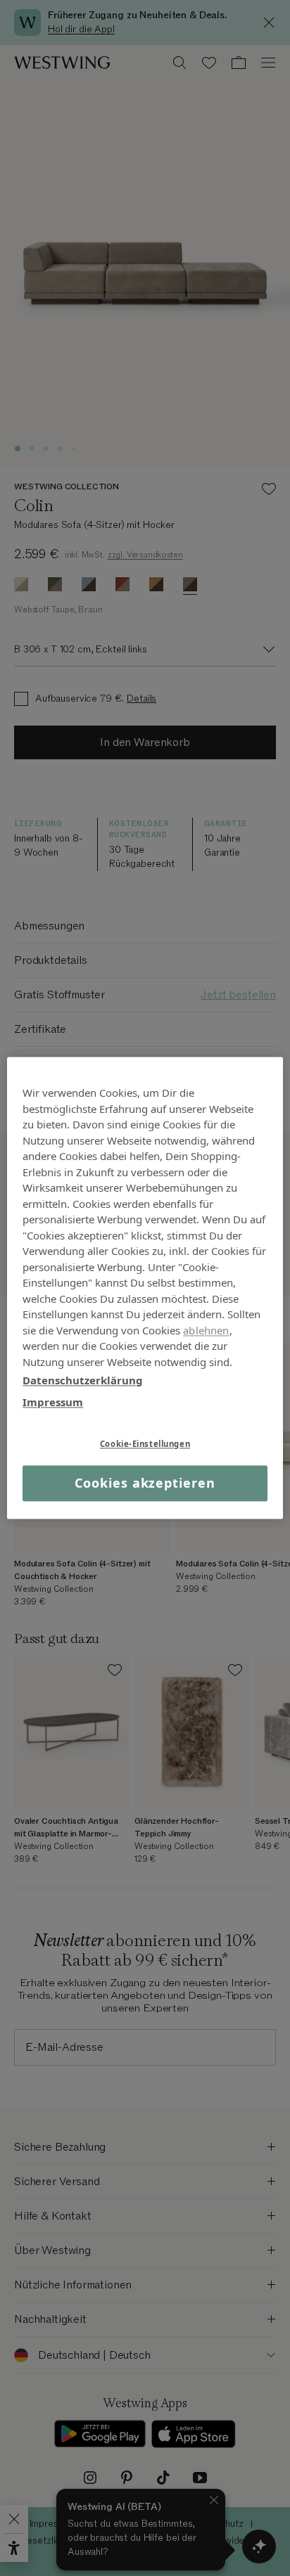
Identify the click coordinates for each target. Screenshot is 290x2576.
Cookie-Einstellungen (145, 1444)
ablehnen (206, 1330)
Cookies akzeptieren (145, 1483)
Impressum (53, 1402)
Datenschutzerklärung (83, 1380)
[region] (145, 1288)
